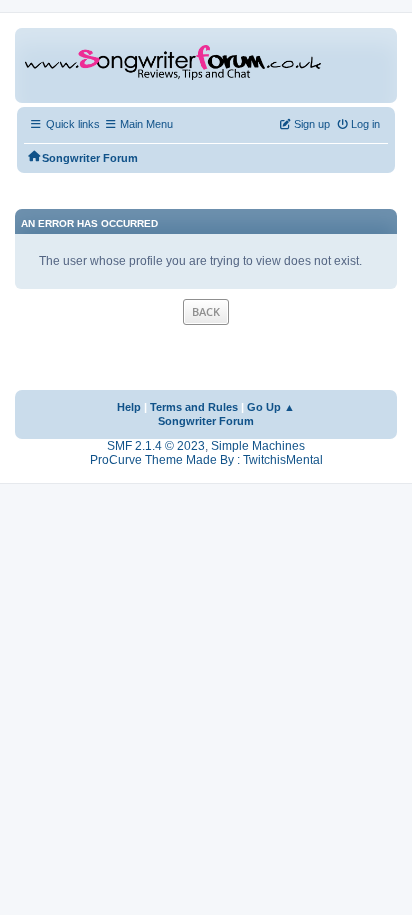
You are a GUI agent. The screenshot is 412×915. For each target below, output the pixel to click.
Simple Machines (258, 446)
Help (129, 407)
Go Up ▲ (271, 407)
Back (206, 311)
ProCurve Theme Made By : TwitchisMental (206, 460)
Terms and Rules (194, 407)
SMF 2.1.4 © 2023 (156, 446)
